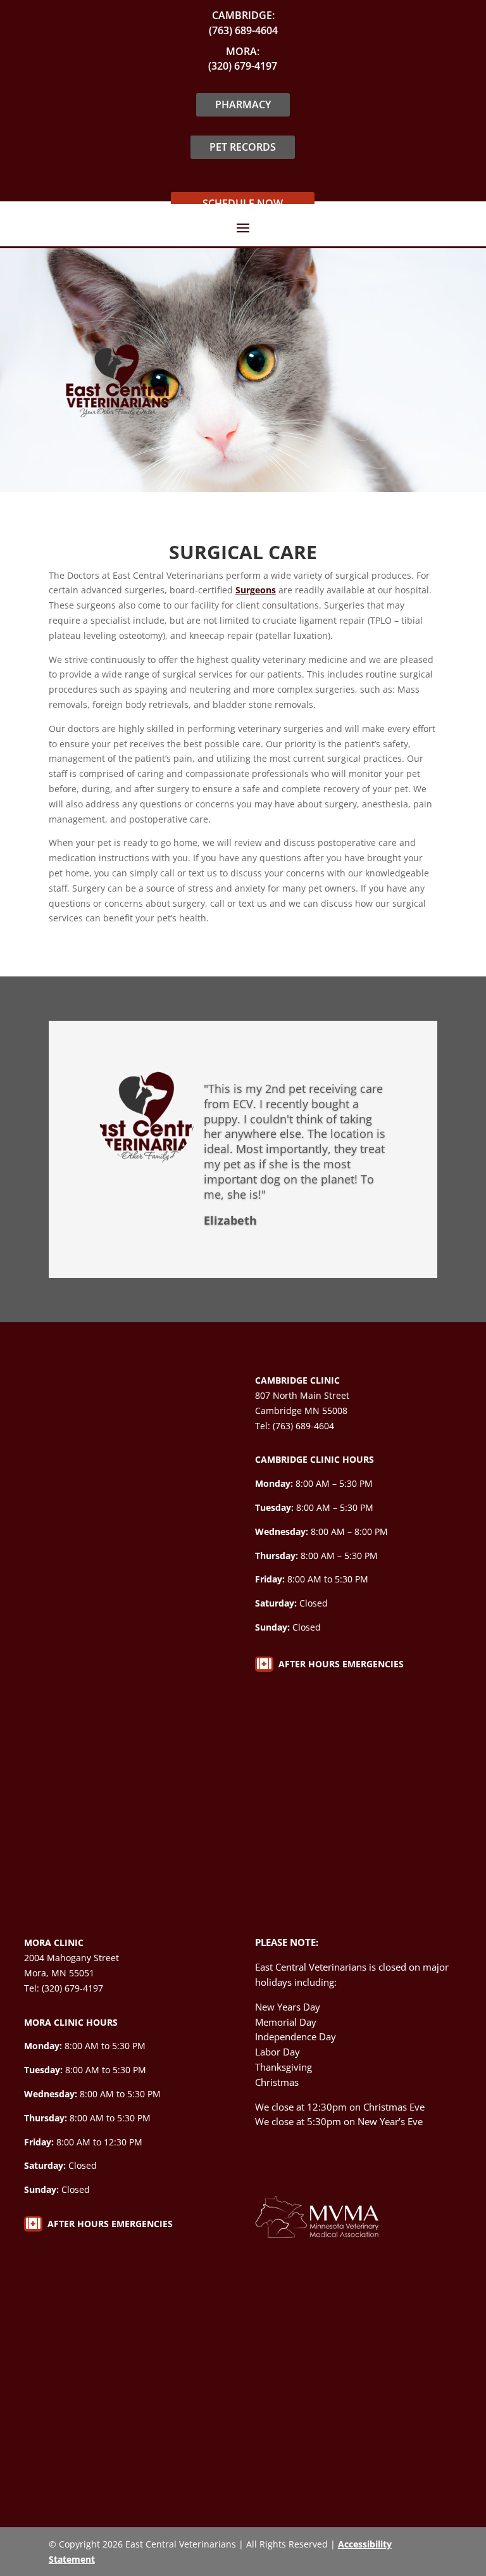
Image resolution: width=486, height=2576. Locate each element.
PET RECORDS (243, 147)
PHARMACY (243, 104)
